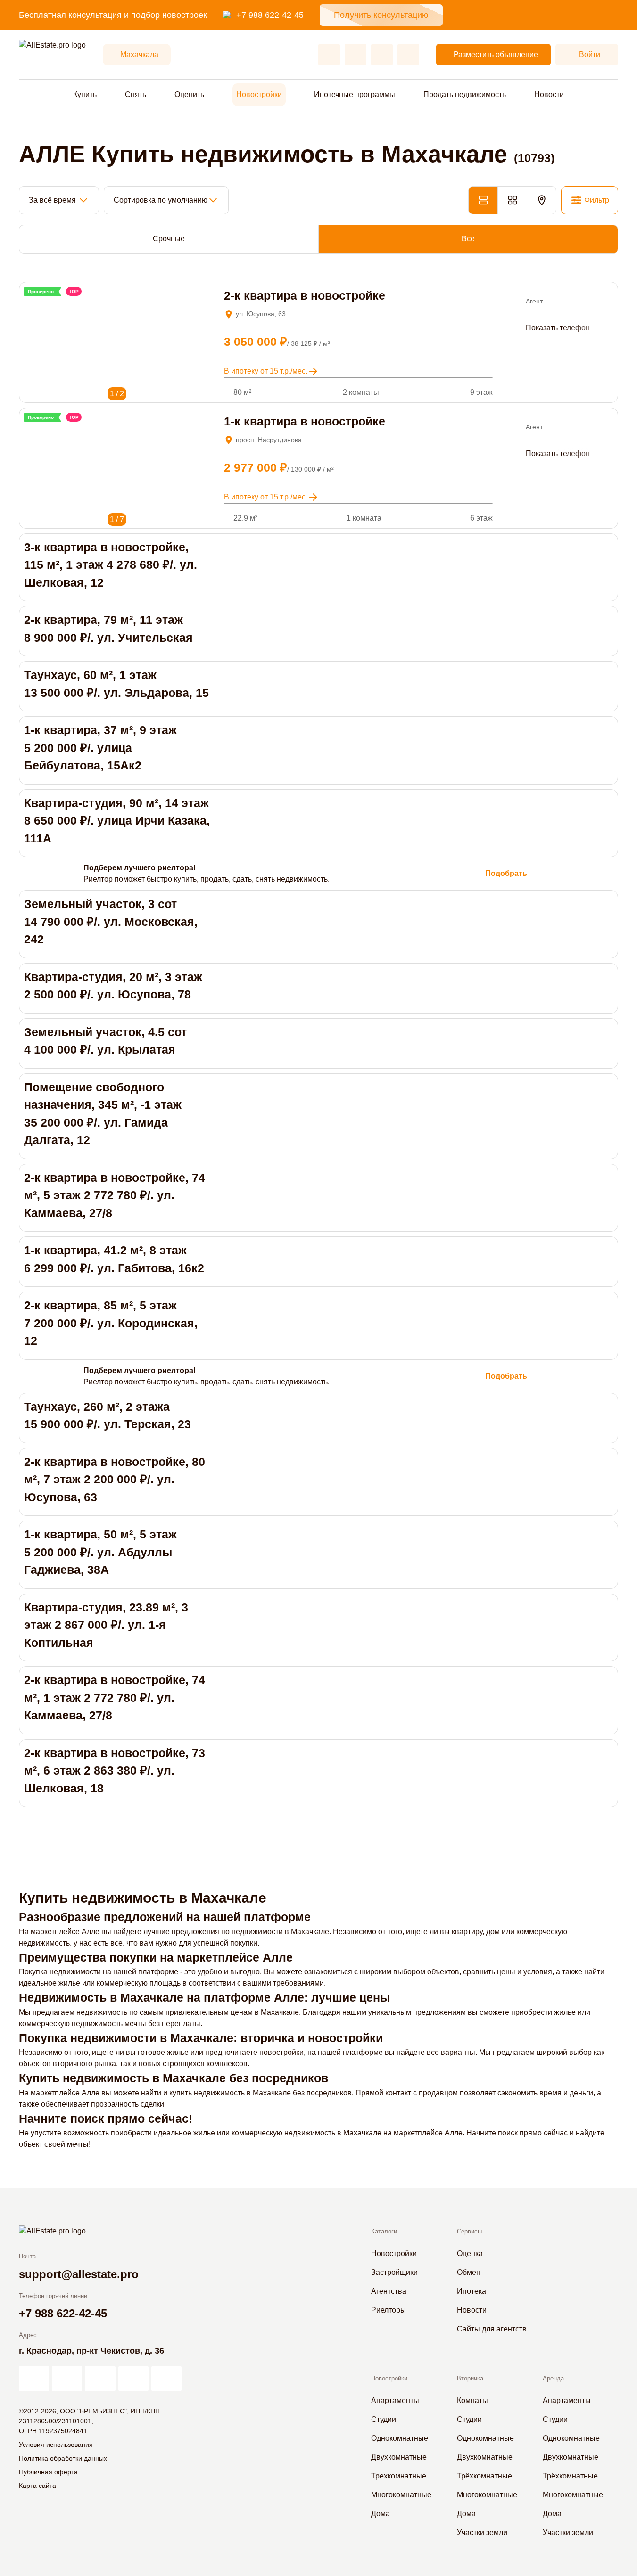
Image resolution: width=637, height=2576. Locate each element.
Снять (136, 94)
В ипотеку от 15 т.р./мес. (266, 371)
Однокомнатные (400, 2438)
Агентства (389, 2291)
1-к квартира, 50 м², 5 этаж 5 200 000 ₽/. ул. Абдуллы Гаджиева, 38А (100, 1552)
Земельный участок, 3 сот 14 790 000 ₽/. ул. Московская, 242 (111, 921)
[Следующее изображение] (43, 303)
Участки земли (482, 2532)
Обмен (469, 2272)
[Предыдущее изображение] (30, 303)
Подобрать (506, 873)
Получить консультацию (381, 15)
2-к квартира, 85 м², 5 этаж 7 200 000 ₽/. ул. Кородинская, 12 (111, 1323)
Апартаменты (395, 2400)
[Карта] (542, 200)
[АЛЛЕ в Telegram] (166, 2379)
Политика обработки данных (63, 2458)
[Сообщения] (382, 55)
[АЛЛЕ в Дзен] (67, 2379)
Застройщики (394, 2272)
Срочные (169, 239)
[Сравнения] (356, 55)
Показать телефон (558, 328)
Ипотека (472, 2291)
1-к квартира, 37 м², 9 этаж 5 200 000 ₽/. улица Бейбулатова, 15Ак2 (100, 748)
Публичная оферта (48, 2472)
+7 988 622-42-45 (270, 15)
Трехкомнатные (399, 2476)
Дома (381, 2514)
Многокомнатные (401, 2495)
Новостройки (259, 94)
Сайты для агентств (492, 2329)
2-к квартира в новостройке (305, 295)
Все (468, 239)
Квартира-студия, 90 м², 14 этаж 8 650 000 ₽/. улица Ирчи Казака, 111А (117, 821)
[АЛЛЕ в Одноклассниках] (133, 2379)
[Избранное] (329, 55)
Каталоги (384, 2231)
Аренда (553, 2378)
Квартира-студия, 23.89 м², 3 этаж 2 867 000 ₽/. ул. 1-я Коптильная (106, 1625)
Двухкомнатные (399, 2457)
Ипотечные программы (355, 94)
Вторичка (470, 2378)
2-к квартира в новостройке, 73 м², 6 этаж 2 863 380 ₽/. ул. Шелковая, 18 (115, 1770)
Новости (549, 94)
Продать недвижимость (465, 94)
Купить (85, 94)
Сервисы (469, 2231)
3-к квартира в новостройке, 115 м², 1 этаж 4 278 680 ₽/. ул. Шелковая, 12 (111, 565)
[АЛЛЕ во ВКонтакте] (100, 2379)
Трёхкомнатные (484, 2476)
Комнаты (472, 2400)
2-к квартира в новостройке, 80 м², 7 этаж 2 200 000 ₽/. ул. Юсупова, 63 (115, 1479)
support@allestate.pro (79, 2274)
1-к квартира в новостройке (305, 421)
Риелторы (389, 2310)
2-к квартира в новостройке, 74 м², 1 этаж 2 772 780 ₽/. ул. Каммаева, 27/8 (115, 1697)
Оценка (470, 2253)
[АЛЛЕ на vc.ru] (34, 2379)
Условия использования (56, 2445)
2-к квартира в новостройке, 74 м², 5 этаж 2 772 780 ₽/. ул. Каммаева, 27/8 (115, 1195)
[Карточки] (512, 200)
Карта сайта (37, 2486)
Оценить (189, 94)
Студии (384, 2419)
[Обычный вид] (483, 200)
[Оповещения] (408, 55)
